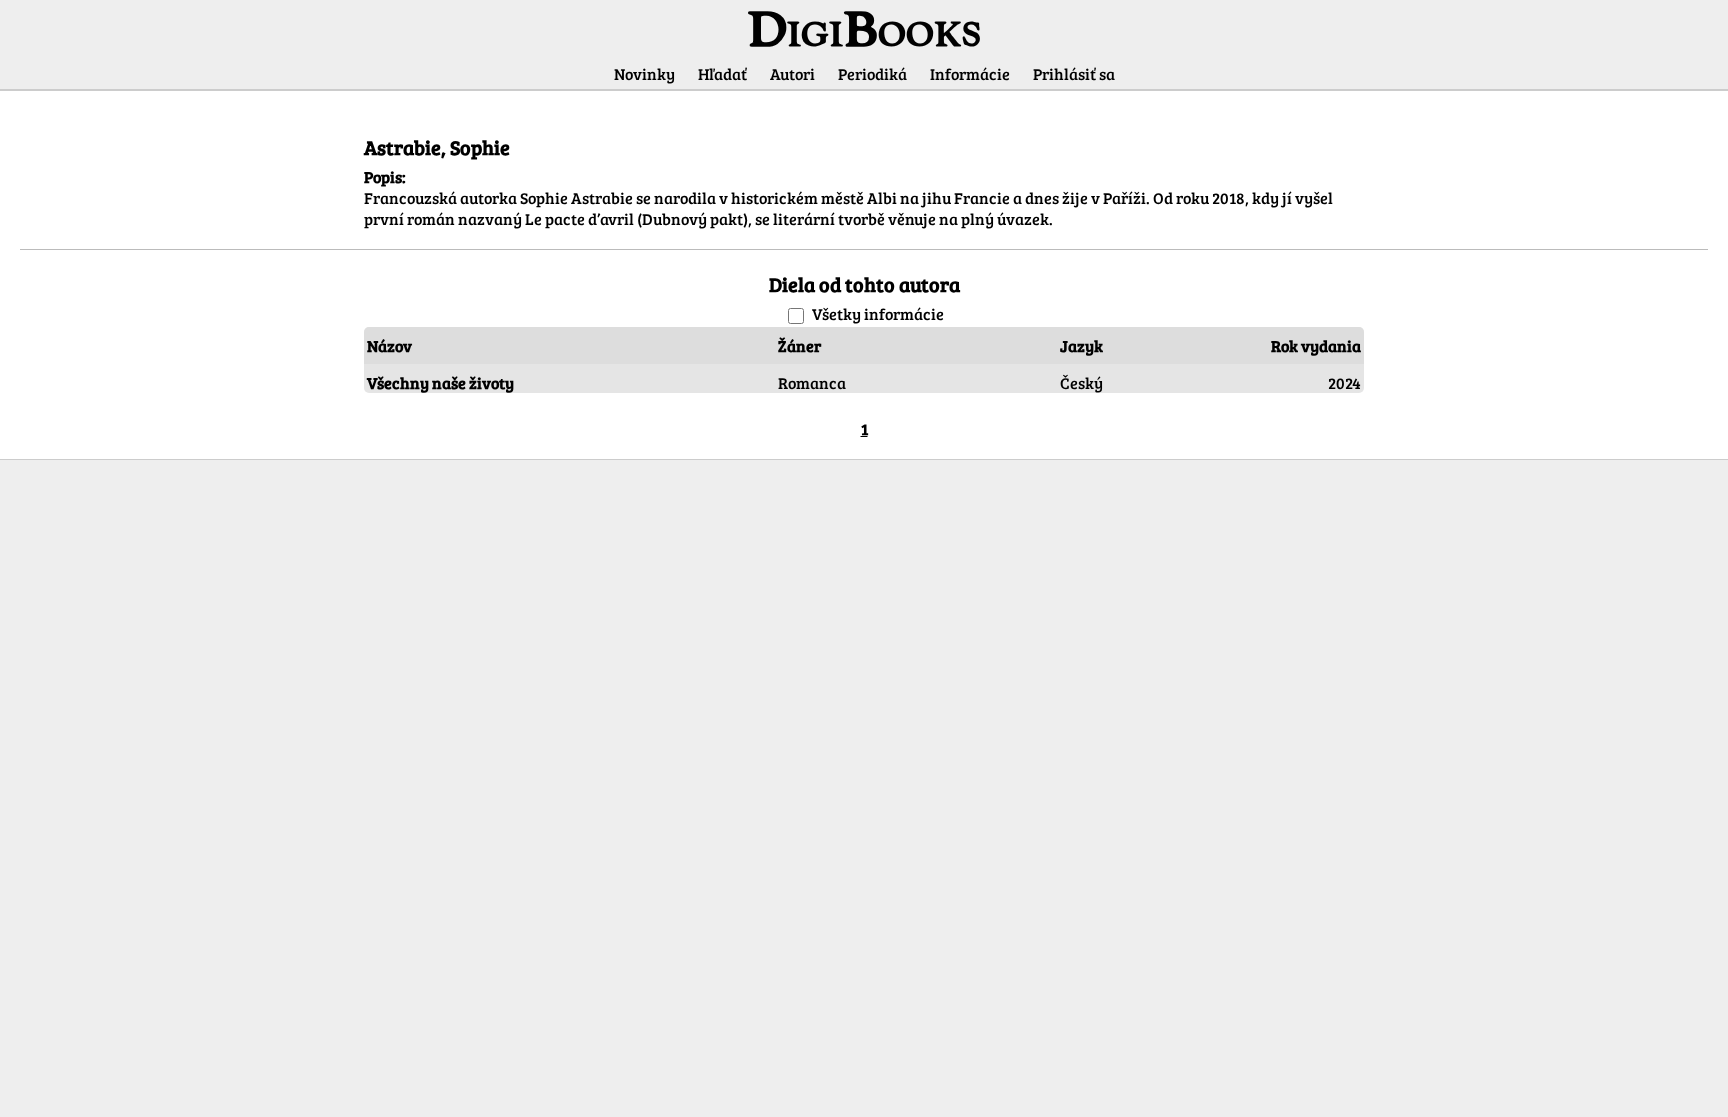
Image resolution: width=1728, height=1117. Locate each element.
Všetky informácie (878, 313)
